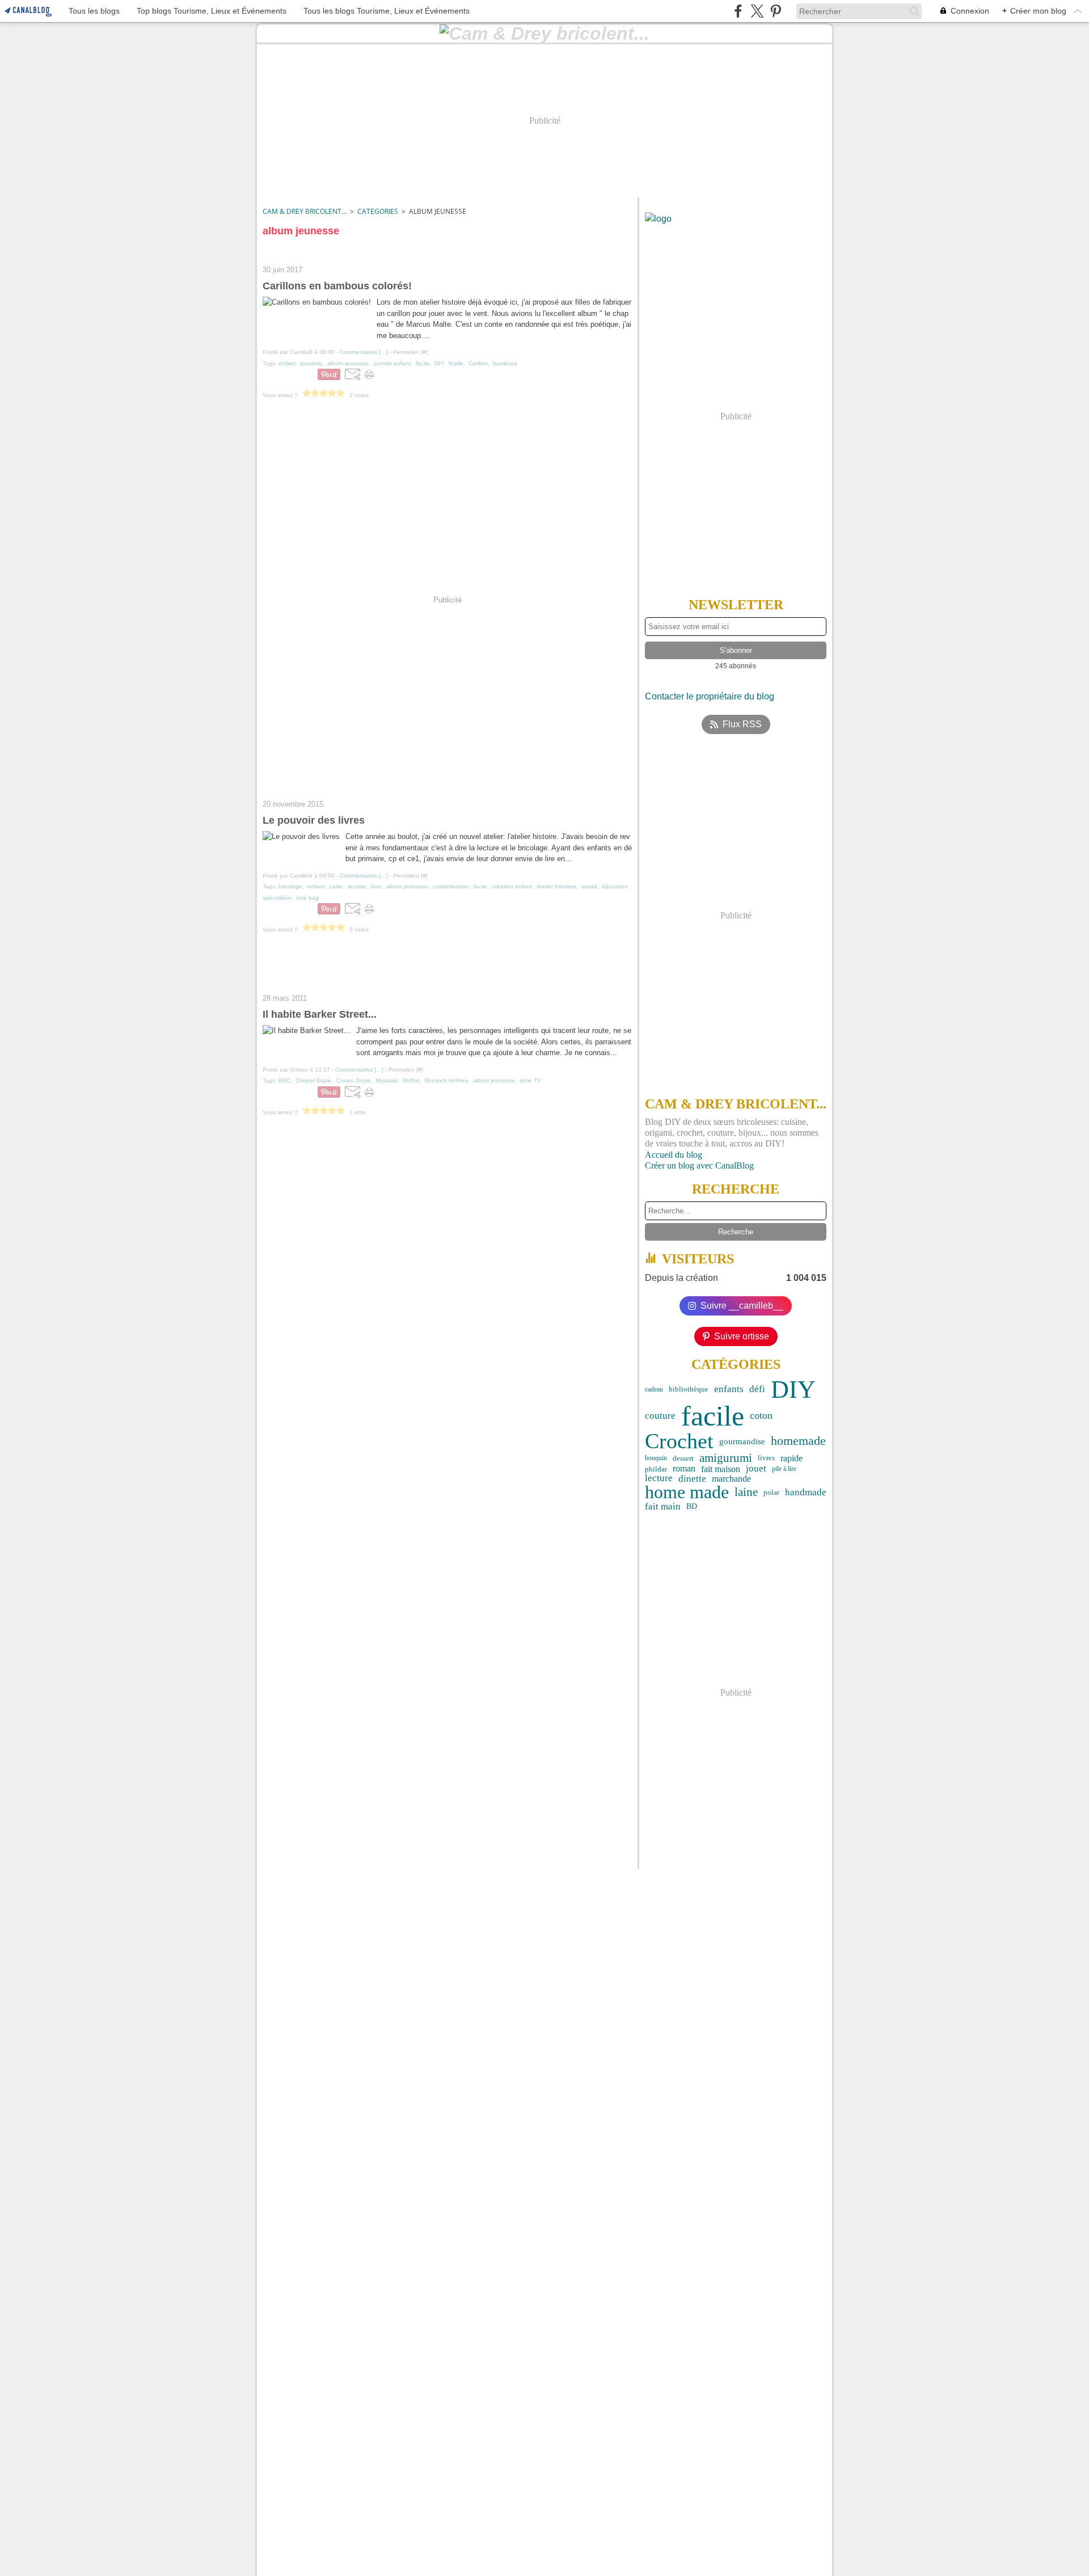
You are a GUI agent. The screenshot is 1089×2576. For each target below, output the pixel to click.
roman (684, 1469)
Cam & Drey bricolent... (305, 211)
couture (660, 1416)
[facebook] (738, 11)
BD (692, 1507)
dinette (692, 1479)
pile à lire (784, 1469)
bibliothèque (689, 1390)
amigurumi (726, 1458)
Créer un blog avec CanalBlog (699, 1165)
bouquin (656, 1458)
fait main (663, 1506)
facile (713, 1416)
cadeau (654, 1389)
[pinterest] (776, 11)
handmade (806, 1493)
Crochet (679, 1441)
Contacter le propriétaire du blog (710, 696)
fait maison (721, 1469)
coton (761, 1416)
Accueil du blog (674, 1155)
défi (757, 1390)
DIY (793, 1389)
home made (687, 1493)
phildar (656, 1469)
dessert (683, 1458)
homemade (798, 1441)
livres (766, 1458)
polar (771, 1492)
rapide (792, 1458)
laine (746, 1492)
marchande (731, 1479)
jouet (756, 1469)
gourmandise (742, 1441)
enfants (729, 1389)
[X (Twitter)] (757, 11)
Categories (378, 211)
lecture (659, 1479)
